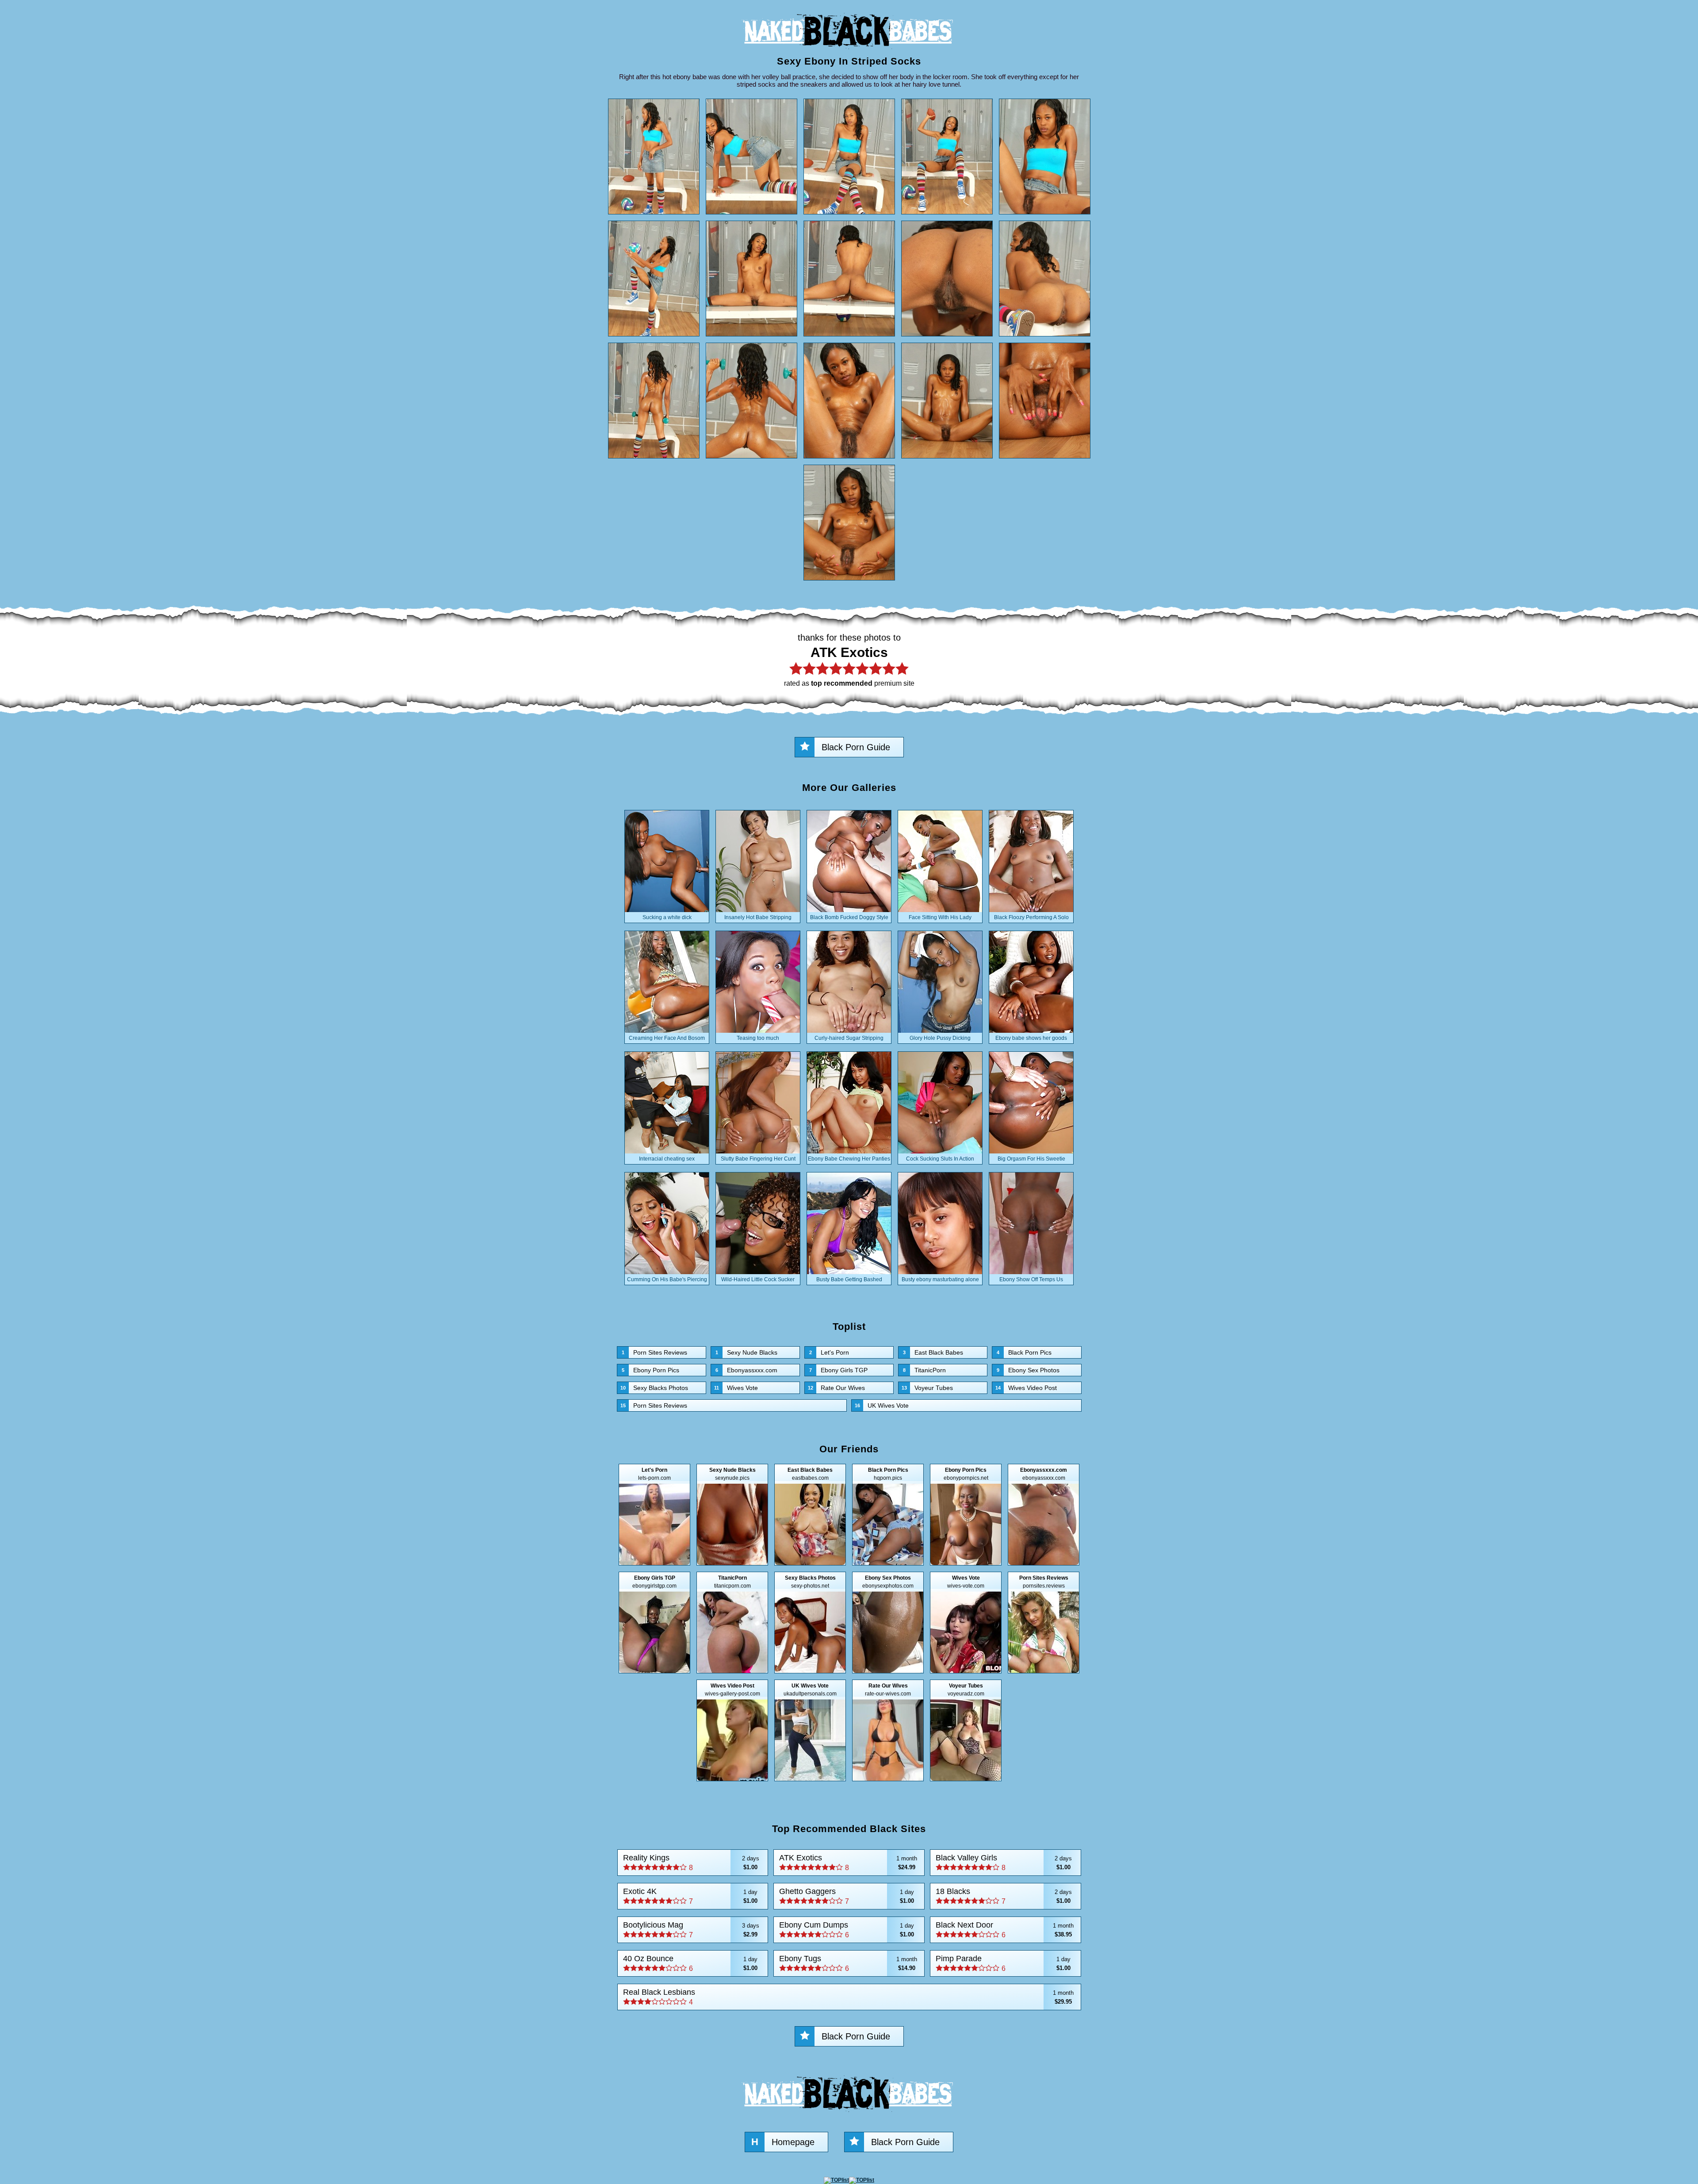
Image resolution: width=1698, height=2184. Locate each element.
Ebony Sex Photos (1028, 1370)
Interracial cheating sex (667, 1159)
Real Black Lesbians (849, 1997)
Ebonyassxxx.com (746, 1370)
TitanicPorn (924, 1370)
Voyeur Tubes (927, 1388)
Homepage (783, 2142)
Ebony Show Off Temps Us (1031, 1279)
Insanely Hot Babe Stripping (758, 917)
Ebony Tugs (848, 1963)
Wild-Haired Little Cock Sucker (758, 1279)
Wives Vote (736, 1388)
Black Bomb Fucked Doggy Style (849, 917)
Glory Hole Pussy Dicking (940, 1038)
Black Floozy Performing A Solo (1031, 917)
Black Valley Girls (1004, 1862)
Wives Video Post (1026, 1388)
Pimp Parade (1003, 1963)
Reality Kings (691, 1862)
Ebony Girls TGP (838, 1370)
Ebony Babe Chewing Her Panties (849, 1159)
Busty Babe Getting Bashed (849, 1279)
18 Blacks (1004, 1896)
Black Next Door (1005, 1930)
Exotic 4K (690, 1896)
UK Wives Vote (882, 1405)
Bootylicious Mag (691, 1930)
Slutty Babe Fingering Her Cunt (758, 1159)
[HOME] (849, 51)
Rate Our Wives (836, 1388)
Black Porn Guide (856, 747)
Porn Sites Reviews (654, 1352)
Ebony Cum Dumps (847, 1930)
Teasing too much (758, 1038)
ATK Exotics (848, 1862)
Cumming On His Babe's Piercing (667, 1279)
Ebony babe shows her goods (1031, 1038)
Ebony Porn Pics (650, 1370)
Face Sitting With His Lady (940, 917)
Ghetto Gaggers (847, 1896)
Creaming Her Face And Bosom (667, 1038)
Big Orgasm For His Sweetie (1031, 1159)
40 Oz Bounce (690, 1963)
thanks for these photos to (849, 660)
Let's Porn (829, 1352)
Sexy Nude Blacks (746, 1352)
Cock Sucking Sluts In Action (940, 1159)
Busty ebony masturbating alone (940, 1279)
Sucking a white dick (667, 917)
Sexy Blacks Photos (654, 1388)
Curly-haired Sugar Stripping (849, 1038)
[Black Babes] (849, 2114)
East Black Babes (933, 1352)
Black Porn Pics (1024, 1352)
